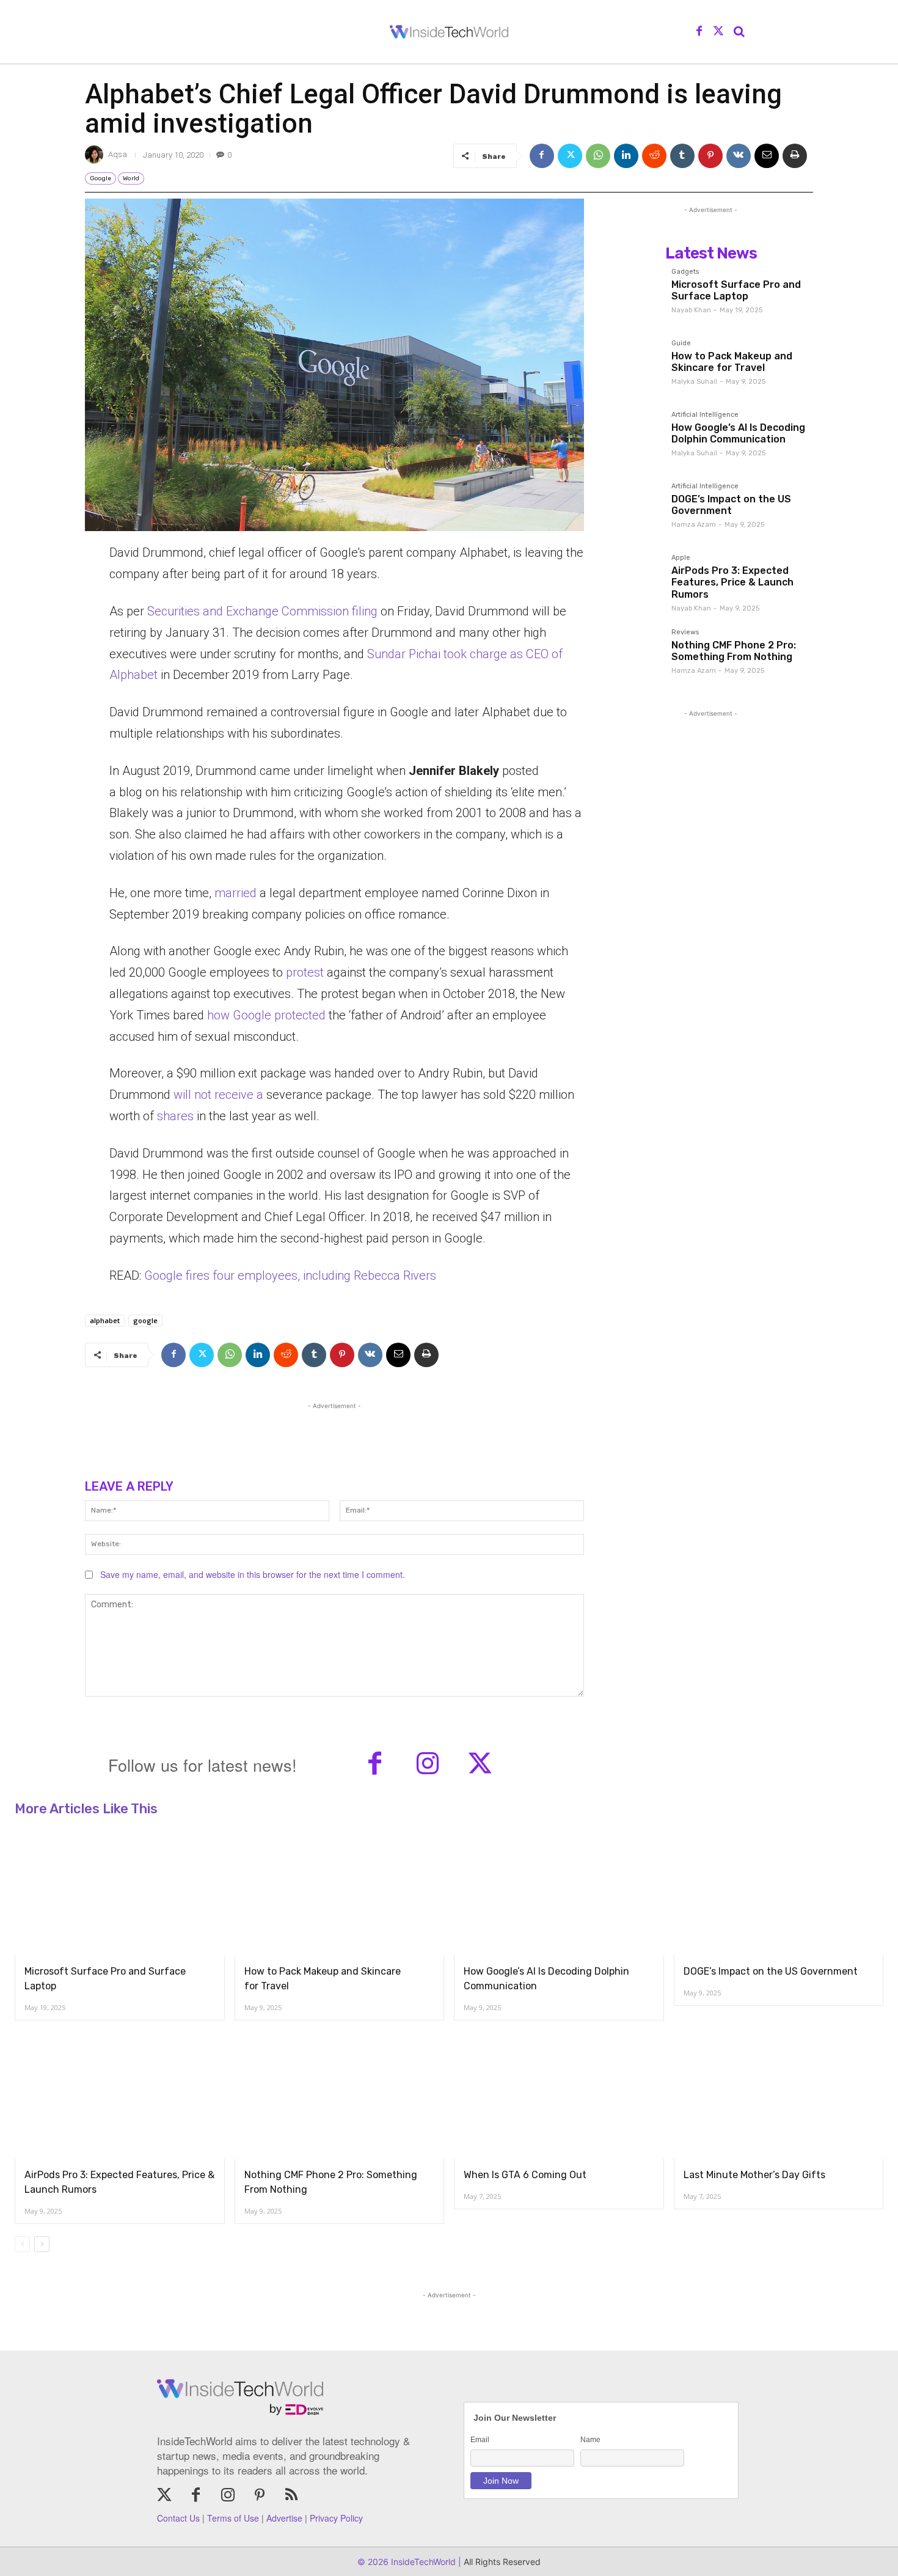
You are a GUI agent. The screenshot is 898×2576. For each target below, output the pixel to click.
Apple (681, 558)
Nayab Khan (691, 310)
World (131, 178)
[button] (739, 32)
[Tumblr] (682, 156)
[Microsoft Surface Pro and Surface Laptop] (635, 295)
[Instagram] (428, 1765)
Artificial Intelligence (705, 415)
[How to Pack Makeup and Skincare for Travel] (635, 366)
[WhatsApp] (598, 156)
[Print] (795, 156)
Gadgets (685, 272)
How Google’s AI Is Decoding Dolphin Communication (738, 433)
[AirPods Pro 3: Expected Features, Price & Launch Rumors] (635, 581)
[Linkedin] (626, 156)
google (145, 1320)
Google (100, 178)
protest (305, 972)
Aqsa (118, 154)
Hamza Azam (694, 525)
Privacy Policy (336, 2518)
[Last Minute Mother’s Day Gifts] (779, 2096)
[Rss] (291, 2496)
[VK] (739, 156)
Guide (681, 343)
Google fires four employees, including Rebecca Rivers (290, 1275)
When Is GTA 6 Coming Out (525, 2175)
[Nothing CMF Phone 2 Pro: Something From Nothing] (635, 655)
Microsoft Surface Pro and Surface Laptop (736, 290)
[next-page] (42, 2244)
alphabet (105, 1320)
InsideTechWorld (422, 2562)
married (235, 893)
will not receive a (220, 1095)
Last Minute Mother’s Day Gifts (754, 2175)
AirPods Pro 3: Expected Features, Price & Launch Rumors (732, 582)
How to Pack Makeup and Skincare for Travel (732, 362)
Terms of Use (233, 2518)
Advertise (284, 2518)
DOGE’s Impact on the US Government (731, 505)
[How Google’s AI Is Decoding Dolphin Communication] (635, 438)
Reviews (685, 633)
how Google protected (265, 1015)
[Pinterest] (710, 156)
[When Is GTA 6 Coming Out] (559, 2096)
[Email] (767, 156)
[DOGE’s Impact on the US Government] (635, 509)
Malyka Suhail (694, 382)
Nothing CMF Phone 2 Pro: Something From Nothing (734, 651)
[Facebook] (699, 32)
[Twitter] (718, 32)
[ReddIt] (654, 156)
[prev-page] (22, 2244)
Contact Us (178, 2518)
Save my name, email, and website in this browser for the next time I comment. (253, 1574)
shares (175, 1116)
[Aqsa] (96, 155)
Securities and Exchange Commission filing (262, 611)
